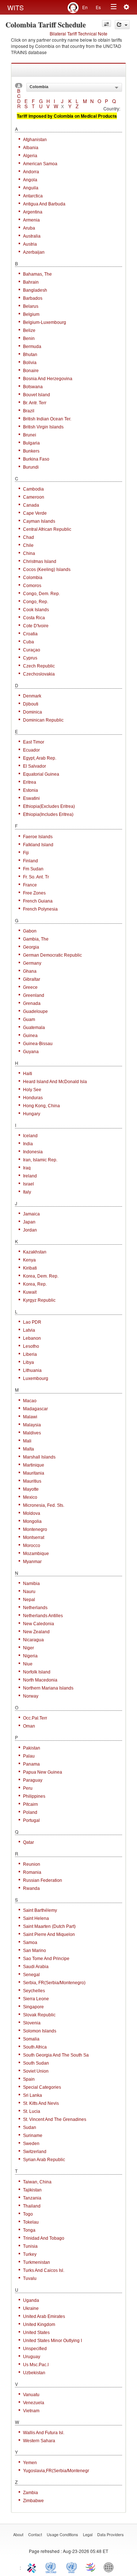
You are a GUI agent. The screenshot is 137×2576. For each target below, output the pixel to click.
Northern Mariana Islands (48, 1688)
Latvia (29, 1330)
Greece (30, 987)
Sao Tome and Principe (46, 1959)
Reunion (32, 1864)
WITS (16, 7)
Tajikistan (32, 2190)
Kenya (29, 1260)
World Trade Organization (91, 2567)
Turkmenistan (37, 2262)
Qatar (28, 1842)
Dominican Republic (43, 720)
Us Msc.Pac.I (36, 2365)
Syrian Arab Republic (44, 2160)
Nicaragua (33, 1640)
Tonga (29, 2230)
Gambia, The (36, 939)
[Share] (122, 25)
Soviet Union (36, 2071)
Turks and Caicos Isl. (44, 2270)
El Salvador (35, 766)
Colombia (33, 578)
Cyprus (30, 658)
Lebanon (32, 1338)
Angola (30, 180)
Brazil (29, 411)
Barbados (33, 298)
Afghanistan (35, 140)
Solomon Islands (40, 2031)
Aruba (29, 228)
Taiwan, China (37, 2182)
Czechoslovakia (39, 674)
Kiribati (30, 1268)
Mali (27, 1441)
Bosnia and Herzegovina (48, 379)
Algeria (30, 156)
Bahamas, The (37, 274)
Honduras (33, 1098)
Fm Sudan (33, 869)
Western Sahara (39, 2441)
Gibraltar (32, 979)
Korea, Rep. (35, 1284)
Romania (32, 1872)
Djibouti (31, 704)
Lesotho (31, 1346)
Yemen (30, 2463)
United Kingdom (39, 2325)
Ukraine (31, 2308)
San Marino (35, 1951)
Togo (28, 2214)
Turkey (30, 2254)
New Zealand (36, 1632)
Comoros (32, 586)
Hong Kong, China (41, 1106)
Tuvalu (30, 2278)
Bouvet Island (37, 395)
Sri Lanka (33, 2095)
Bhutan (30, 355)
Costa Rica (34, 618)
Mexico (30, 1497)
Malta (28, 1449)
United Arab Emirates (44, 2316)
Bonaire (31, 371)
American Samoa (40, 164)
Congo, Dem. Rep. (41, 594)
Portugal (31, 1820)
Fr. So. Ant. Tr (36, 877)
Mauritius (32, 1481)
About (18, 2534)
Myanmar (32, 1562)
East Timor (34, 742)
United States (36, 2333)
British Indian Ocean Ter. (47, 419)
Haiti (28, 1074)
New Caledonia (39, 1624)
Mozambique (36, 1554)
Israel (28, 1184)
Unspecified (35, 2349)
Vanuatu (31, 2395)
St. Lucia (32, 2111)
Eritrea (30, 782)
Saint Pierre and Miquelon (49, 1934)
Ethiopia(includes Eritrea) (48, 814)
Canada (31, 505)
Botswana (33, 387)
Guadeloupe (35, 1011)
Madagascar (35, 1409)
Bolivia (30, 363)
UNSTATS (72, 2567)
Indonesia (33, 1152)
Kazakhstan (35, 1252)
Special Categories (42, 2087)
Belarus (31, 306)
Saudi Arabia (36, 1967)
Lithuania (32, 1370)
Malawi (30, 1417)
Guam (29, 1020)
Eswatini (31, 798)
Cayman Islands (39, 521)
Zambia (31, 2493)
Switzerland (35, 2152)
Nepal (29, 1600)
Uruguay (32, 2357)
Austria (30, 244)
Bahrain (31, 282)
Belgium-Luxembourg (45, 322)
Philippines (34, 1796)
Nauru (29, 1592)
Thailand (32, 2206)
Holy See (32, 1090)
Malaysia (32, 1425)
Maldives (32, 1433)
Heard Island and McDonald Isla (55, 1082)
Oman (29, 1726)
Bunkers (31, 451)
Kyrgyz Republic (39, 1300)
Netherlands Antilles (43, 1616)
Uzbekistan (34, 2373)
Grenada (32, 1003)
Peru (28, 1788)
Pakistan (32, 1748)
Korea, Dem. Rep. (41, 1276)
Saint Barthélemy (40, 1910)
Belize (29, 330)
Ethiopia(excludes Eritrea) (49, 806)
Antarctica (33, 196)
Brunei (30, 435)
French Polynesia (40, 909)
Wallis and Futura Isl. (44, 2433)
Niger (28, 1648)
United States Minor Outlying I (52, 2341)
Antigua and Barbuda (44, 204)
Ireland (30, 1176)
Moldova (32, 1513)
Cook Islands (36, 610)
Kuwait (30, 1292)
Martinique (34, 1465)
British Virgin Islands (43, 427)
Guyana (31, 1052)
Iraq (27, 1168)
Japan (29, 1222)
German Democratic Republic (52, 955)
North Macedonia (40, 1680)
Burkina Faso (36, 459)
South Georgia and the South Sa (56, 2055)
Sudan (30, 2127)
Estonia (31, 790)
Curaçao (32, 650)
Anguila (31, 188)
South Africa (35, 2047)
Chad (28, 537)
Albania (31, 148)
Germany (32, 963)
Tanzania (32, 2198)
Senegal (31, 1975)
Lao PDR (32, 1322)
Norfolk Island (37, 1672)
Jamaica (31, 1214)
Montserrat (34, 1537)
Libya (28, 1362)
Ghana (30, 971)
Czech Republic (39, 666)
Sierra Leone (36, 1999)
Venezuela (34, 2403)
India (28, 1144)
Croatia (30, 634)
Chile (28, 545)
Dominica (33, 712)
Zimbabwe (33, 2501)
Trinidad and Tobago (44, 2238)
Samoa (30, 1943)
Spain (29, 2079)
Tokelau (31, 2222)
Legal (88, 2534)
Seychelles (34, 1991)
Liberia (30, 1354)
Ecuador (31, 750)
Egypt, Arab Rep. (40, 758)
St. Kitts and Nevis (41, 2103)
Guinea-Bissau (38, 1044)
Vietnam (31, 2411)
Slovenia (32, 2023)
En (85, 7)
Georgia (31, 947)
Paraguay (33, 1780)
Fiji (26, 853)
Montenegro (35, 1529)
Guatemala (34, 1028)
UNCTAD (52, 2567)
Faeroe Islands (38, 837)
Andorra (31, 172)
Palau (29, 1756)
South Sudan (36, 2063)
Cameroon (34, 497)
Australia (32, 236)
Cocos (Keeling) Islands (47, 570)
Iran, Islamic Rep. (40, 1160)
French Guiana (38, 901)
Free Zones (34, 893)
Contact (35, 2534)
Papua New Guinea (43, 1772)
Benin (29, 338)
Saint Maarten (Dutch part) (49, 1926)
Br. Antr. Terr (35, 403)
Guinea (30, 1036)
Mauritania (34, 1473)
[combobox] (74, 87)
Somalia (31, 2039)
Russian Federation (43, 1880)
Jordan (30, 1230)
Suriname (33, 2136)
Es (98, 7)
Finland (31, 861)
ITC (33, 2567)
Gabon (30, 931)
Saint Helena (36, 1918)
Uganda (31, 2300)
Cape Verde (35, 513)
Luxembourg (36, 1378)
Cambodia (33, 489)
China (29, 553)
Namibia (31, 1584)
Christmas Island (40, 561)
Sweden (31, 2144)
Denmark (32, 696)
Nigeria (30, 1656)
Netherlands (35, 1608)
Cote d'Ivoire (36, 626)
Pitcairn (31, 1804)
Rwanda (31, 1888)
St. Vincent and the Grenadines (55, 2119)
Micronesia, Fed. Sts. (44, 1505)
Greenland (34, 995)
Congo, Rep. (36, 602)
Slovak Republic (39, 2015)
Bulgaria (31, 443)
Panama (31, 1764)
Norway (31, 1696)
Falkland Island (38, 845)
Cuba (28, 642)
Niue (28, 1664)
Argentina (33, 212)
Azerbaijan (34, 252)
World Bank (110, 2567)
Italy (27, 1192)
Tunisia (30, 2246)
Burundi (31, 467)
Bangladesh (35, 290)
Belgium (31, 314)
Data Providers (111, 2534)
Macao (30, 1401)
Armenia (31, 220)
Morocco (32, 1546)
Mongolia (32, 1521)
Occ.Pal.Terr (35, 1718)
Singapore (33, 2007)
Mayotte (31, 1489)
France (30, 885)
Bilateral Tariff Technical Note (79, 33)
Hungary (32, 1114)
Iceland (30, 1136)
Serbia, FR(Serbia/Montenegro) (54, 1983)
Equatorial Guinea (41, 774)
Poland (30, 1812)
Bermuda (32, 347)
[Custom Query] (106, 24)
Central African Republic (47, 529)
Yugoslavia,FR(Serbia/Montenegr (56, 2471)
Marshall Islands (39, 1457)
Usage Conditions (62, 2534)
